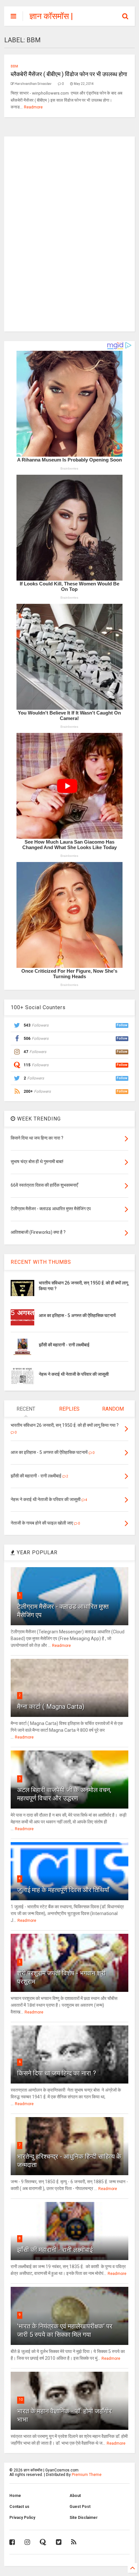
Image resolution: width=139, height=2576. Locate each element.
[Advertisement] (69, 233)
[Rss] (74, 2542)
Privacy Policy (22, 2518)
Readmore (33, 107)
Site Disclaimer (84, 2518)
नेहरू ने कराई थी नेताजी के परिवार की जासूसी (74, 1374)
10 (21, 2400)
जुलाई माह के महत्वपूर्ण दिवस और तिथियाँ (63, 1890)
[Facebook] (12, 2542)
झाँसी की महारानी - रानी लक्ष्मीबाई (64, 1345)
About (75, 2496)
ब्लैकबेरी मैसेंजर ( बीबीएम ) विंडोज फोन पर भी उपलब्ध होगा (69, 74)
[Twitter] (59, 2542)
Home (15, 2496)
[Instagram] (27, 2542)
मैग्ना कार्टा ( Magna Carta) (51, 1707)
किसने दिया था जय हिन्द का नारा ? (57, 2073)
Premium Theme (87, 2475)
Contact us (19, 2507)
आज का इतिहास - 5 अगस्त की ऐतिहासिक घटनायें (77, 1315)
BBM (14, 66)
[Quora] (43, 2542)
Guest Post (80, 2507)
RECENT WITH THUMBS (41, 1262)
